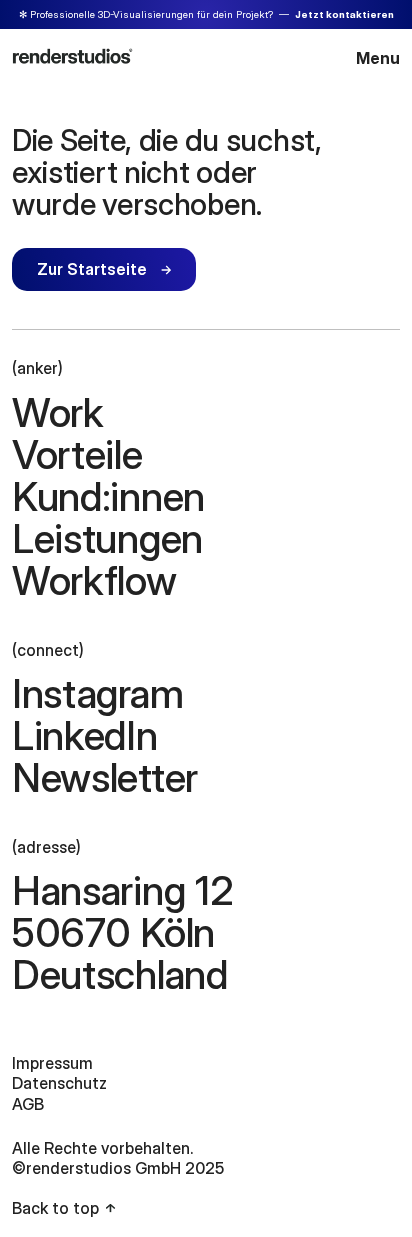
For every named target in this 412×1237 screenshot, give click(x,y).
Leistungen (107, 539)
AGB (28, 1104)
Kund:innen (108, 497)
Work (58, 413)
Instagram (97, 694)
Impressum (52, 1063)
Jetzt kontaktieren (344, 14)
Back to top (55, 1208)
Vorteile (77, 455)
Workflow (94, 581)
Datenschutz (59, 1083)
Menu (378, 58)
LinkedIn (85, 736)
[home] (72, 55)
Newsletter (105, 778)
